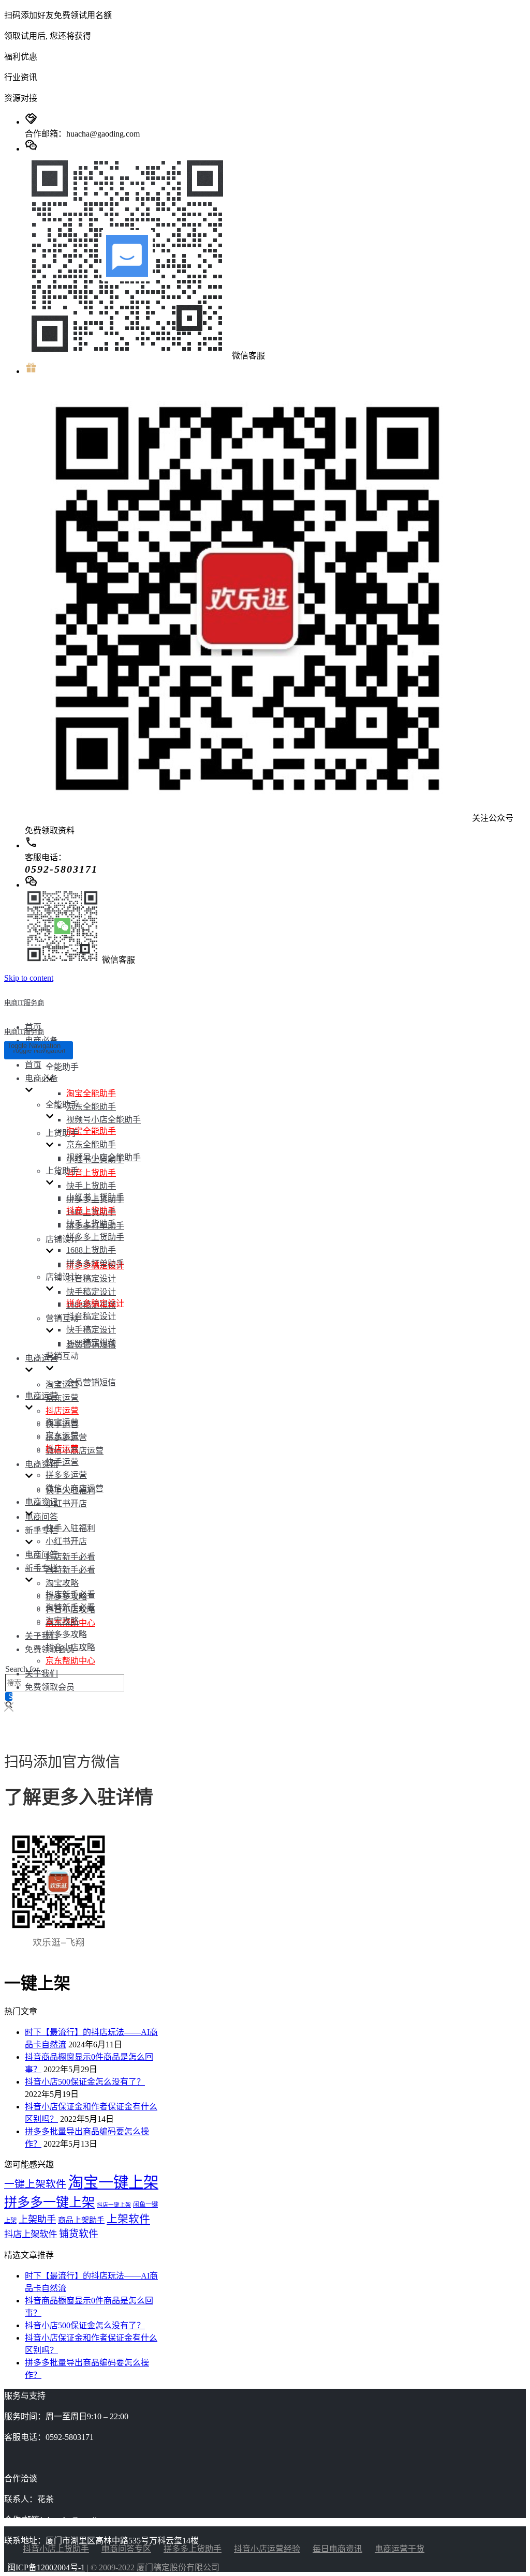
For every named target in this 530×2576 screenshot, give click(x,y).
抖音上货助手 (91, 1173)
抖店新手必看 (70, 1557)
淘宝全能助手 (91, 1093)
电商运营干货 (400, 2549)
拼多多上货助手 (95, 1237)
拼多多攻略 (66, 1634)
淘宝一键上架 (113, 2182)
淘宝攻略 (62, 1583)
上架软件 (128, 2219)
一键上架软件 (35, 2184)
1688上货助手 (91, 1250)
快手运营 (62, 1462)
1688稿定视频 (91, 1343)
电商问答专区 (126, 2549)
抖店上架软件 (31, 2234)
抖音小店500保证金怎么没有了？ (85, 2082)
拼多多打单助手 (95, 1263)
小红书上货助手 (95, 1197)
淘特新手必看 (70, 1570)
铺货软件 (79, 2234)
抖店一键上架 (114, 2205)
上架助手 (37, 2220)
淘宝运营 (62, 1384)
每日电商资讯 (337, 2549)
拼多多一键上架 (49, 2202)
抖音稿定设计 (91, 1278)
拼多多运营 (66, 1475)
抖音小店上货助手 (56, 2549)
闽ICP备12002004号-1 (46, 2567)
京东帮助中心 (70, 1661)
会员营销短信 (91, 1382)
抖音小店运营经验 (267, 2549)
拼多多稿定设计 (95, 1303)
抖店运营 (62, 1411)
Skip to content (29, 978)
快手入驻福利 (70, 1528)
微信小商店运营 (75, 1488)
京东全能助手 (91, 1107)
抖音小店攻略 (70, 1647)
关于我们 (41, 1636)
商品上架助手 (81, 2220)
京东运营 (62, 1398)
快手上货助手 (91, 1186)
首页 (33, 1065)
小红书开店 (66, 1503)
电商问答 (41, 1517)
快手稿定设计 (91, 1292)
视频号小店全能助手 (104, 1120)
